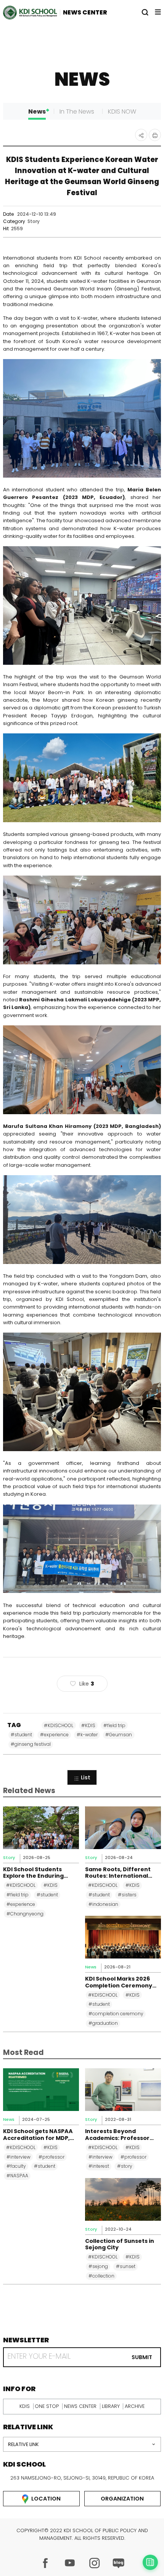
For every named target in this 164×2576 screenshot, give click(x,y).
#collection (101, 2276)
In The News (77, 111)
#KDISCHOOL (59, 1725)
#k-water (87, 1735)
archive (135, 2406)
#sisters (127, 1895)
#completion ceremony (116, 2014)
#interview (18, 2157)
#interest (99, 2166)
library (111, 2406)
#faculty (16, 2166)
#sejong (98, 2266)
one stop (47, 2406)
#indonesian (103, 1904)
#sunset (126, 2266)
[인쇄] (155, 135)
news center (80, 2406)
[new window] (45, 2563)
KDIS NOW (122, 111)
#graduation (103, 2023)
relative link (23, 2444)
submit (142, 2357)
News (37, 111)
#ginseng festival (31, 1744)
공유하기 (141, 135)
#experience (54, 1735)
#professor (51, 2157)
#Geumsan (119, 1735)
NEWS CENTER (85, 12)
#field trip (114, 1725)
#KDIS (88, 1725)
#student (21, 1735)
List (86, 1777)
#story (125, 2166)
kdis (25, 2406)
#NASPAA (17, 2176)
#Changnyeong (25, 1914)
